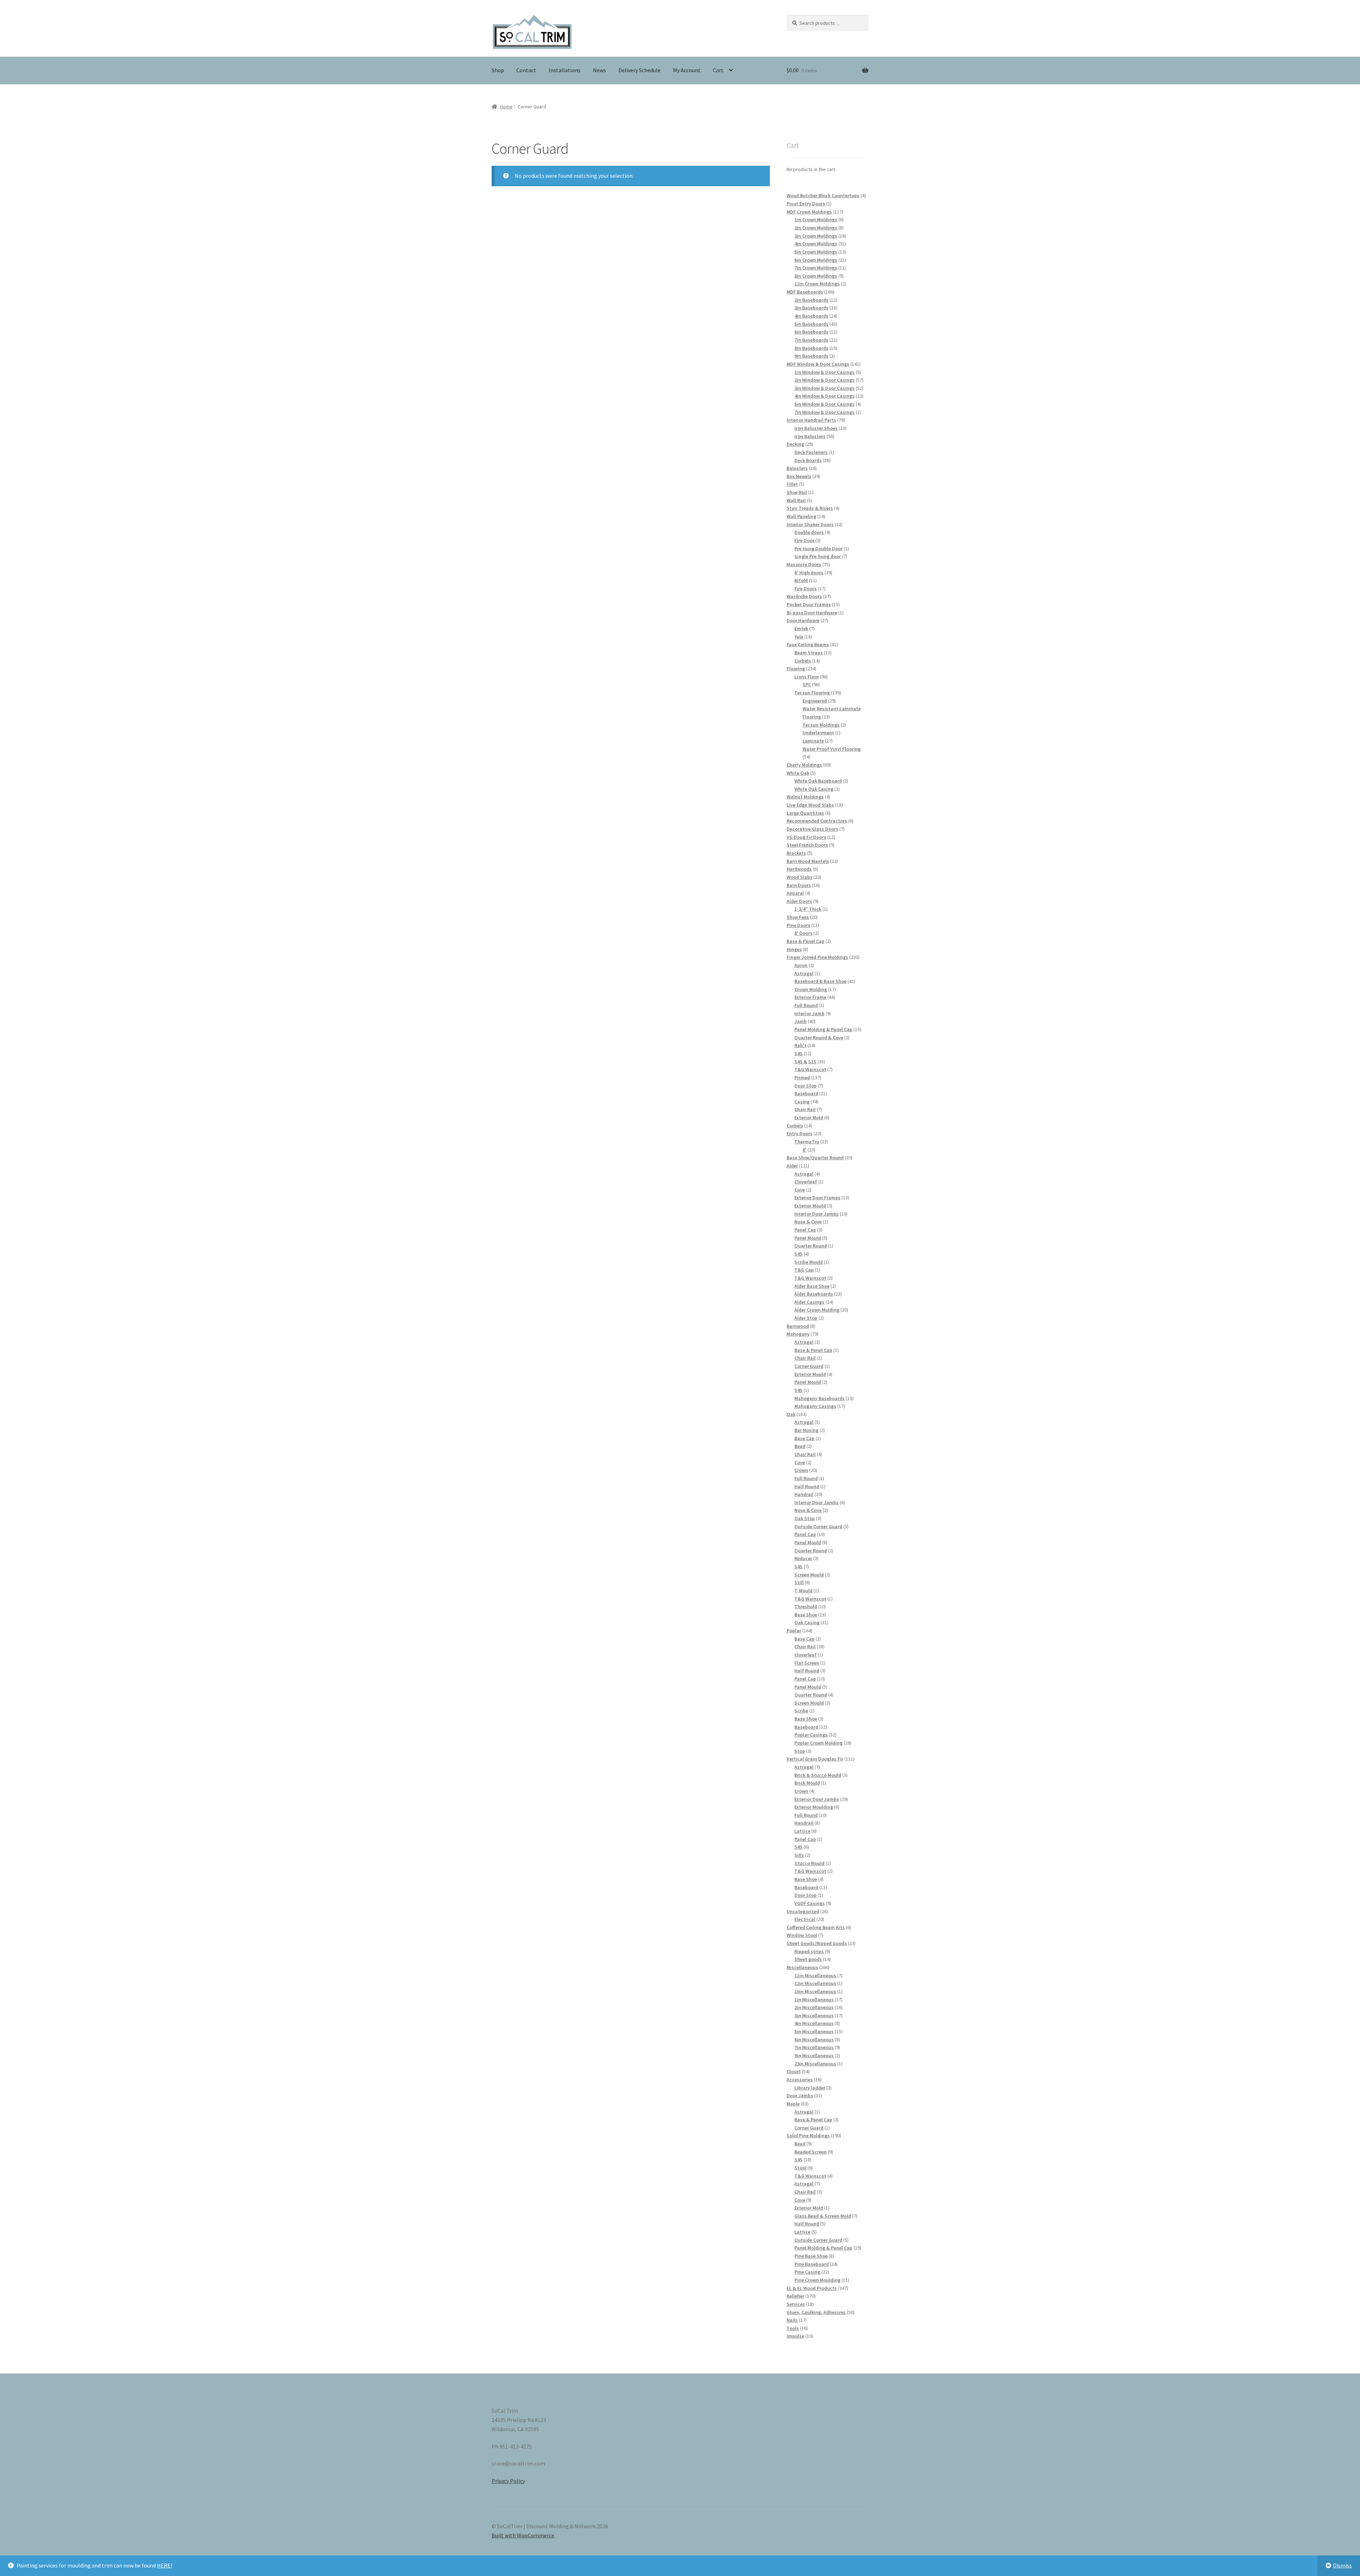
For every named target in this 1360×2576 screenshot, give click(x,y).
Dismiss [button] (1342, 2565)
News (599, 70)
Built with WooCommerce (523, 2535)
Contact (526, 70)
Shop (498, 70)
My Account (687, 70)
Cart (718, 70)
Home (506, 107)
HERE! (165, 2565)
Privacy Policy (508, 2481)
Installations (565, 70)
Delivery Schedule (639, 70)
